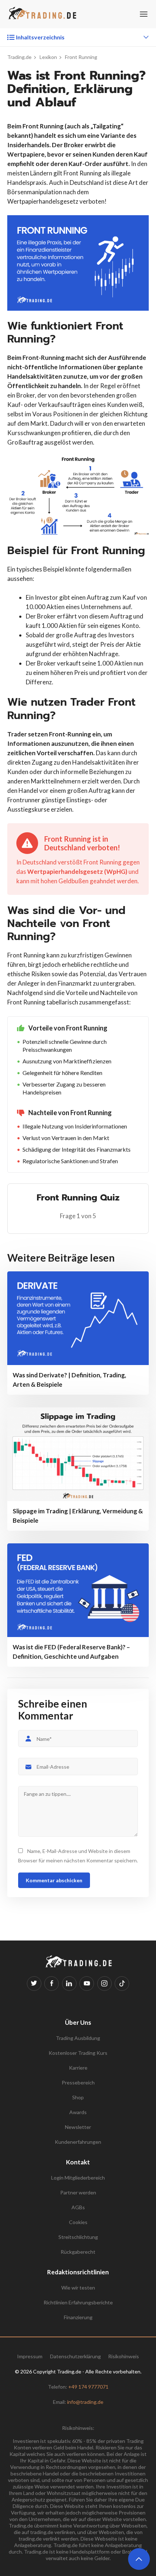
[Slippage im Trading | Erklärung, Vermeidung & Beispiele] (78, 1454)
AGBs (78, 2207)
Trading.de (19, 57)
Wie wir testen (78, 2288)
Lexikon (48, 57)
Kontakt (78, 2162)
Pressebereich (78, 2082)
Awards (78, 2112)
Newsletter (78, 2127)
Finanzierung (78, 2317)
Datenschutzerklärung (75, 2356)
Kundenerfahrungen (78, 2142)
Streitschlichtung (78, 2237)
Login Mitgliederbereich (78, 2178)
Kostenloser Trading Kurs (78, 2053)
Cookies (78, 2222)
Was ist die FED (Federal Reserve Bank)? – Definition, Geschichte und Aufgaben (71, 1652)
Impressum (30, 2356)
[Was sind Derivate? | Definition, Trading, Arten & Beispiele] (78, 1318)
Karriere (78, 2068)
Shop (78, 2097)
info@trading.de (85, 2402)
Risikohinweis (124, 2356)
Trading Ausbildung (78, 2038)
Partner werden (78, 2192)
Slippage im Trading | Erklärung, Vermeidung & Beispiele (78, 1516)
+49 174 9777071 (88, 2387)
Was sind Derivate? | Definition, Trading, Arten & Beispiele (69, 1380)
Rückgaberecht (78, 2252)
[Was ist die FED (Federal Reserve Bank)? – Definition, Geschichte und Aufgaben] (78, 1590)
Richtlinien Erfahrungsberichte (78, 2302)
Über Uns (78, 2022)
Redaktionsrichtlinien (78, 2272)
